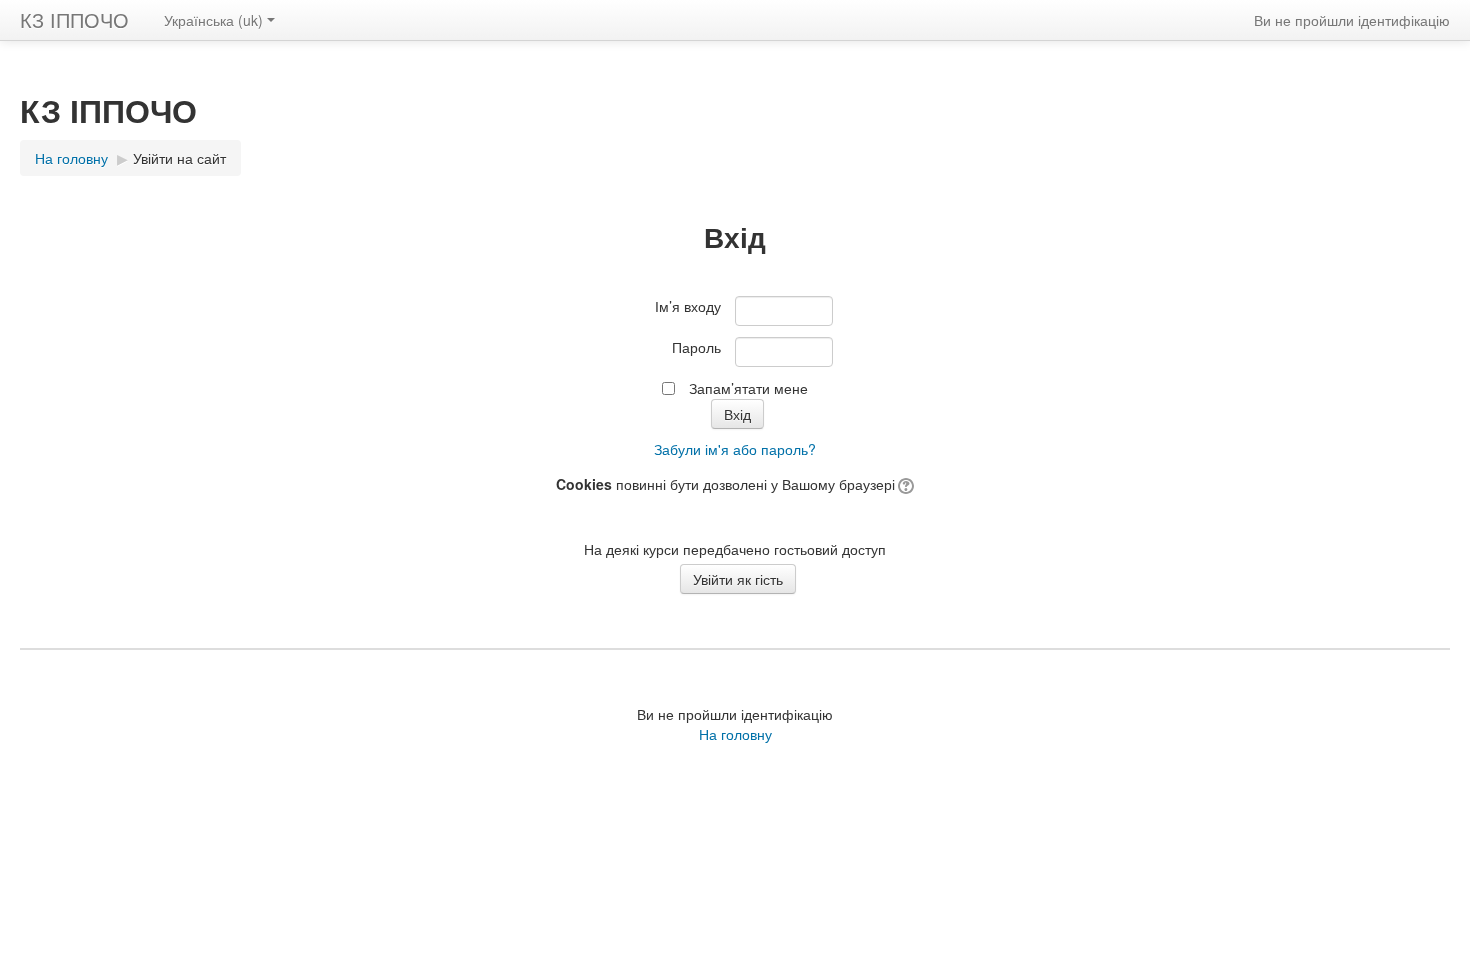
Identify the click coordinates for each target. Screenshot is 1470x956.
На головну (735, 734)
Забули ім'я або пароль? (735, 449)
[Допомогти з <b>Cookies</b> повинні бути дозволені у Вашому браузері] (904, 484)
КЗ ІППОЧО (74, 19)
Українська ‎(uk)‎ (213, 20)
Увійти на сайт (179, 158)
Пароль (696, 347)
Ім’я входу (688, 306)
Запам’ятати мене (748, 388)
